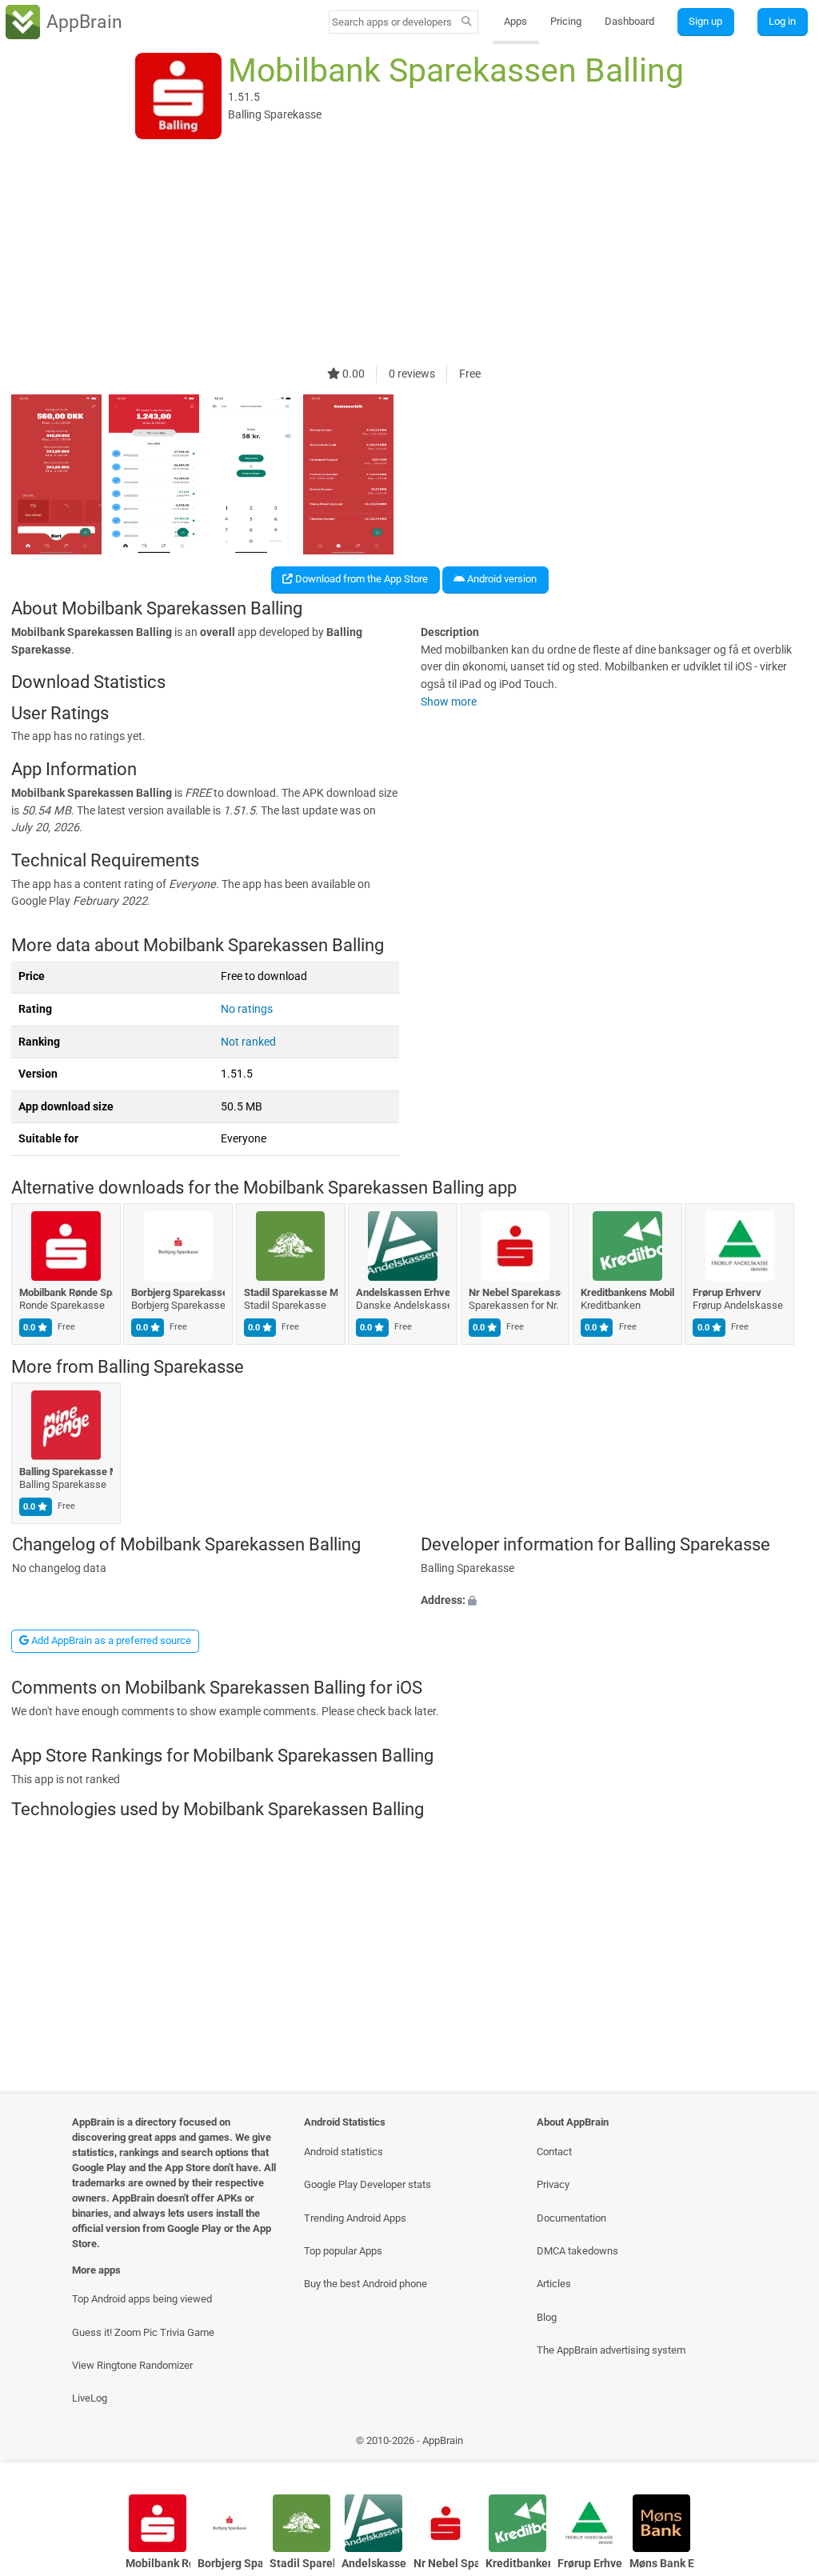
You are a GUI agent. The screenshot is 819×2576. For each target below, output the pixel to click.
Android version (501, 579)
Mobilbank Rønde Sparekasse (66, 1292)
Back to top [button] (783, 2444)
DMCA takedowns (577, 2251)
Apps (515, 21)
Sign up (705, 21)
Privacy (553, 2184)
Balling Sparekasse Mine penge (66, 1472)
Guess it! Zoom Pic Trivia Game (143, 2332)
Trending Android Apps (355, 2218)
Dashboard (629, 21)
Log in (782, 21)
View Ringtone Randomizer (132, 2365)
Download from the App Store (360, 579)
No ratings (247, 1009)
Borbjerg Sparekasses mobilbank (179, 1292)
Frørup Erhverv (728, 1292)
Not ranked (248, 1042)
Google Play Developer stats (368, 2184)
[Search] (467, 22)
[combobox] (393, 22)
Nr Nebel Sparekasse (515, 1292)
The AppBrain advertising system (611, 2350)
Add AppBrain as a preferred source (110, 1640)
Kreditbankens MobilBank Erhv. (627, 1292)
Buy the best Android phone (366, 2284)
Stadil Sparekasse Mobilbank (291, 1292)
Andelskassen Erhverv (404, 1292)
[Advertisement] (409, 254)
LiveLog (90, 2398)
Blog (547, 2317)
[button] (614, 1601)
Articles (554, 2284)
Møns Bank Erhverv (662, 2564)
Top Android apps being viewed (142, 2299)
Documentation (571, 2218)
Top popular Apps (343, 2251)
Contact (554, 2152)
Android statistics (344, 2152)
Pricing (566, 21)
